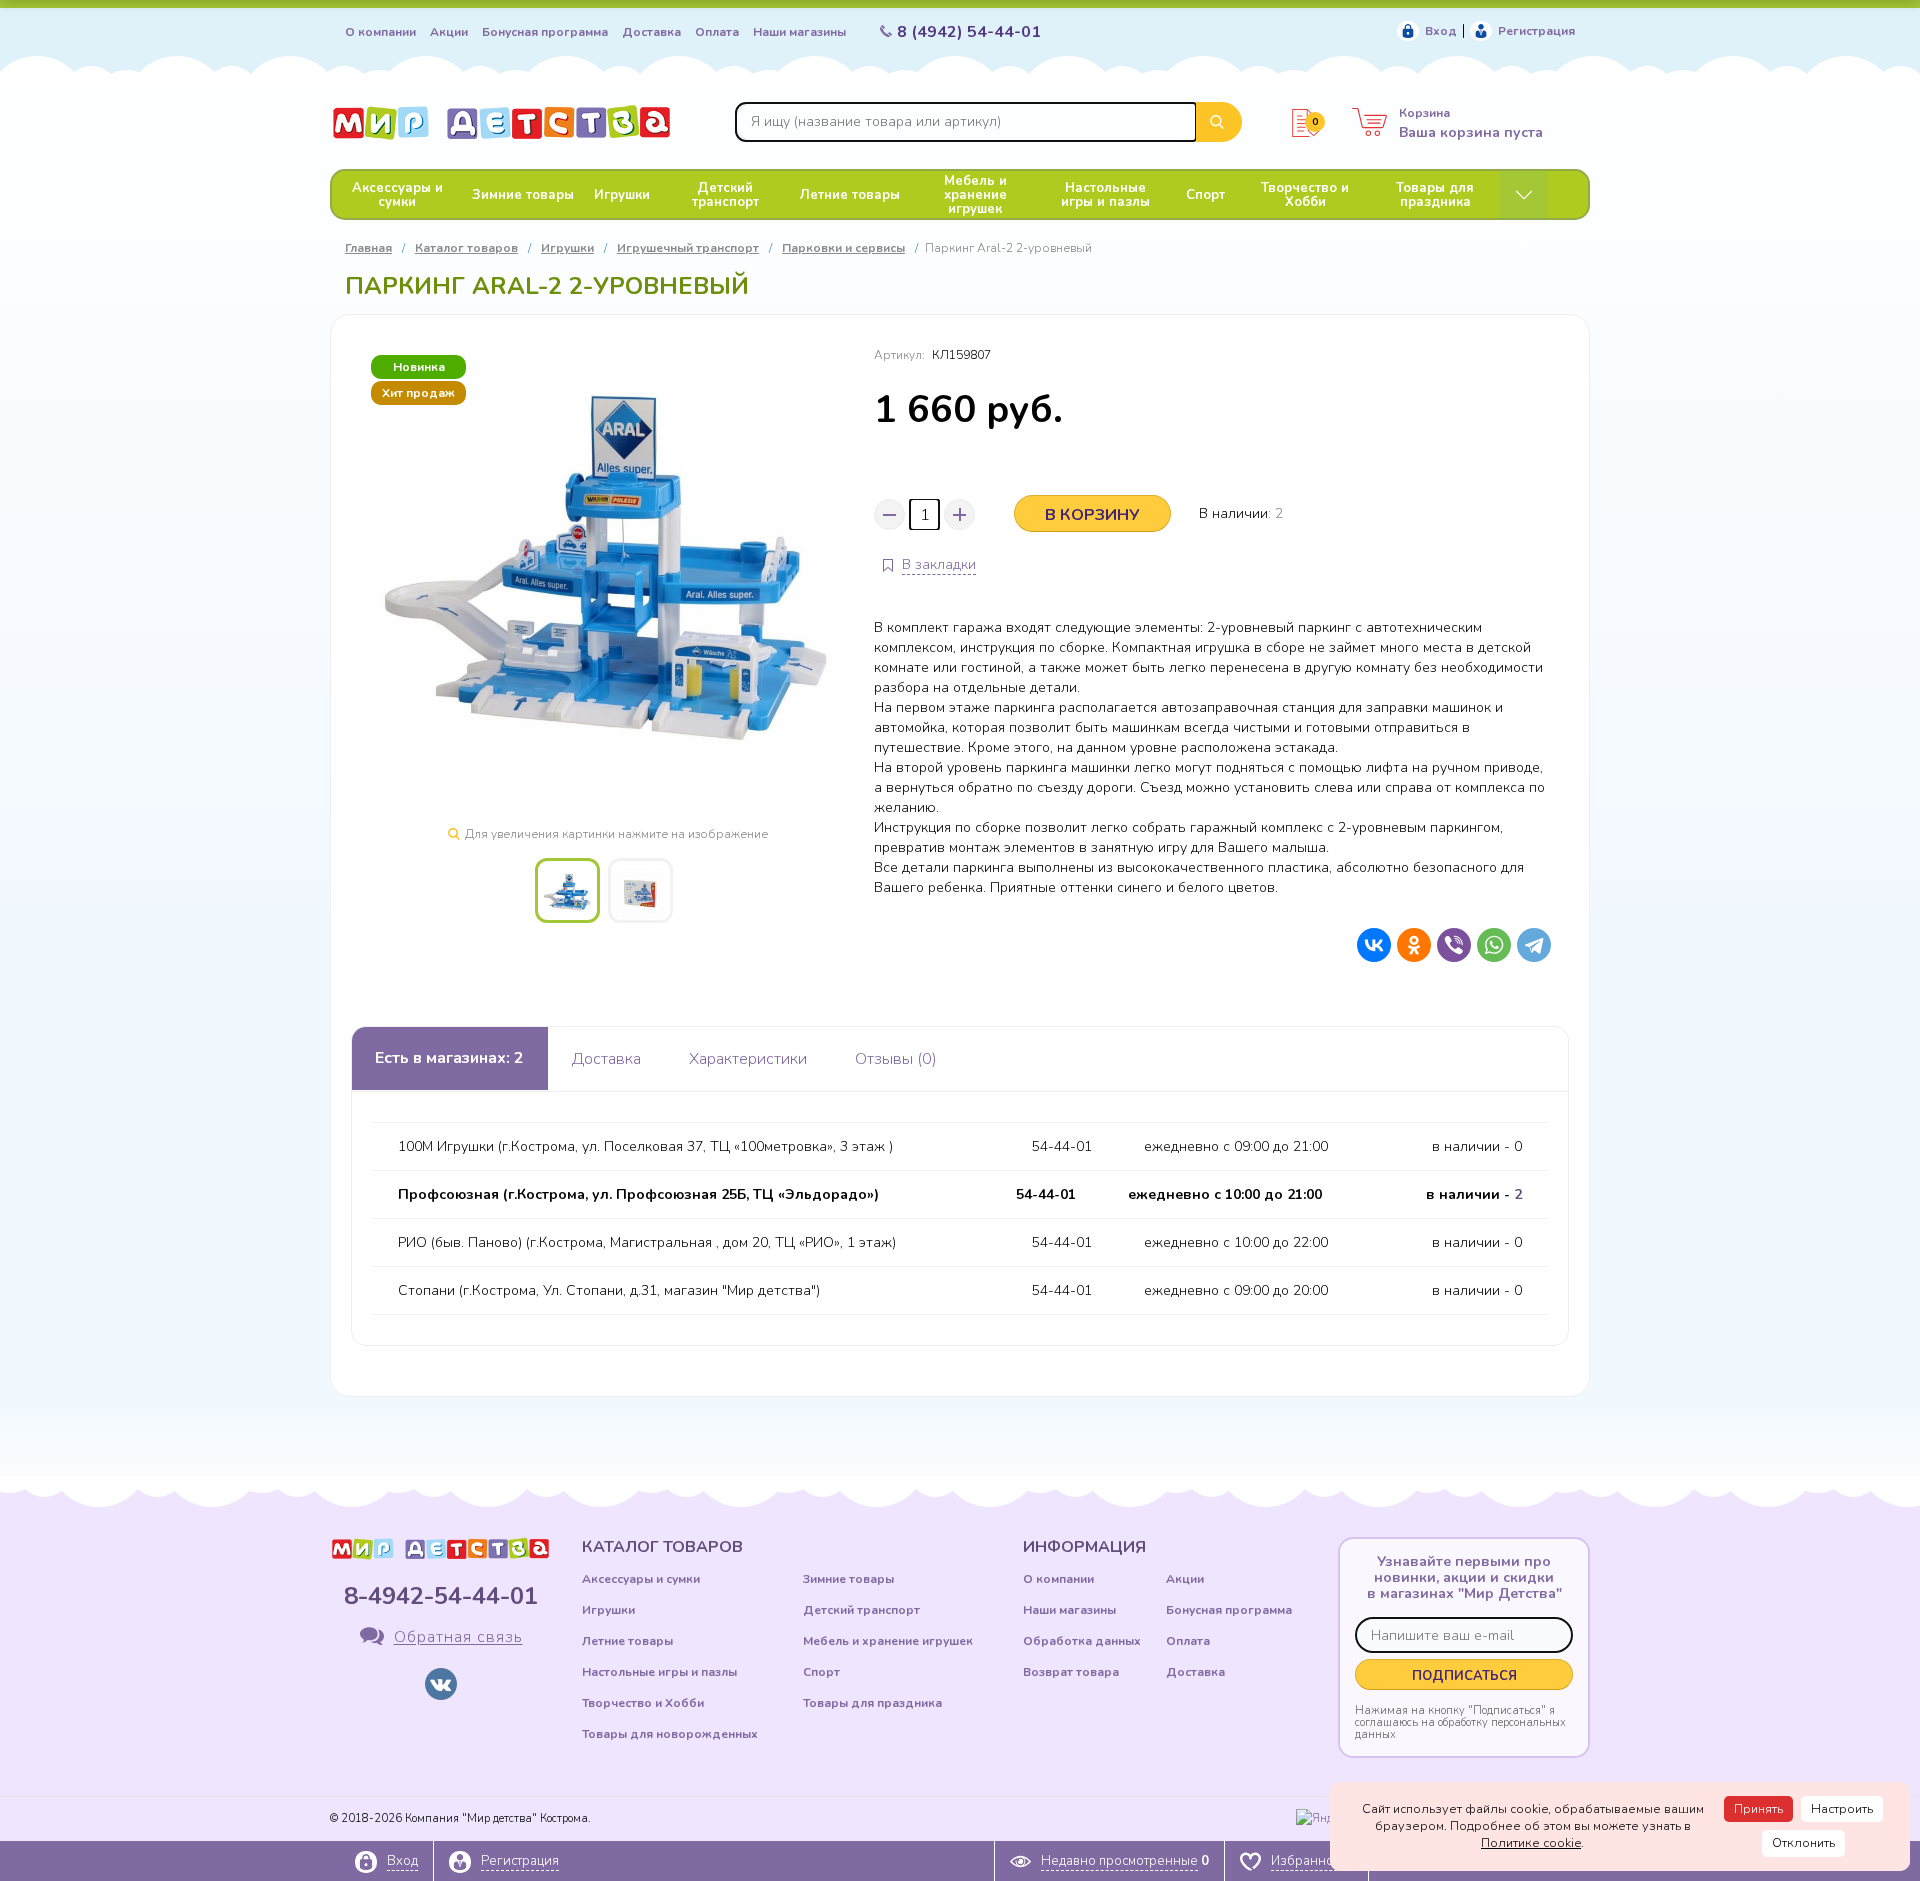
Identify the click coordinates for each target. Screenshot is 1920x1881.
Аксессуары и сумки (397, 195)
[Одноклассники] (1409, 945)
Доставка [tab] (606, 1059)
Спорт (1205, 195)
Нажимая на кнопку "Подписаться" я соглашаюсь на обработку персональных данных (1460, 1722)
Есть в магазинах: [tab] (449, 1058)
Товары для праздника (1435, 195)
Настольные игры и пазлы (1105, 195)
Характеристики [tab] (748, 1059)
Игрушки (622, 195)
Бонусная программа (545, 32)
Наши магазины (799, 32)
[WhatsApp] (1489, 945)
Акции (449, 32)
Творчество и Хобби (1305, 195)
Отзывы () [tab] (896, 1059)
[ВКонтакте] (1369, 945)
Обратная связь (458, 1638)
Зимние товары (523, 195)
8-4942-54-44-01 (441, 1596)
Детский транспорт (725, 195)
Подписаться (1464, 1676)
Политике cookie (1531, 1843)
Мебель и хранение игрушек (975, 195)
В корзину (1092, 515)
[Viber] (1449, 945)
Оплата (717, 32)
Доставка (651, 32)
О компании (380, 32)
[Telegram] (1529, 945)
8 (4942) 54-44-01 (969, 32)
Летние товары (850, 195)
